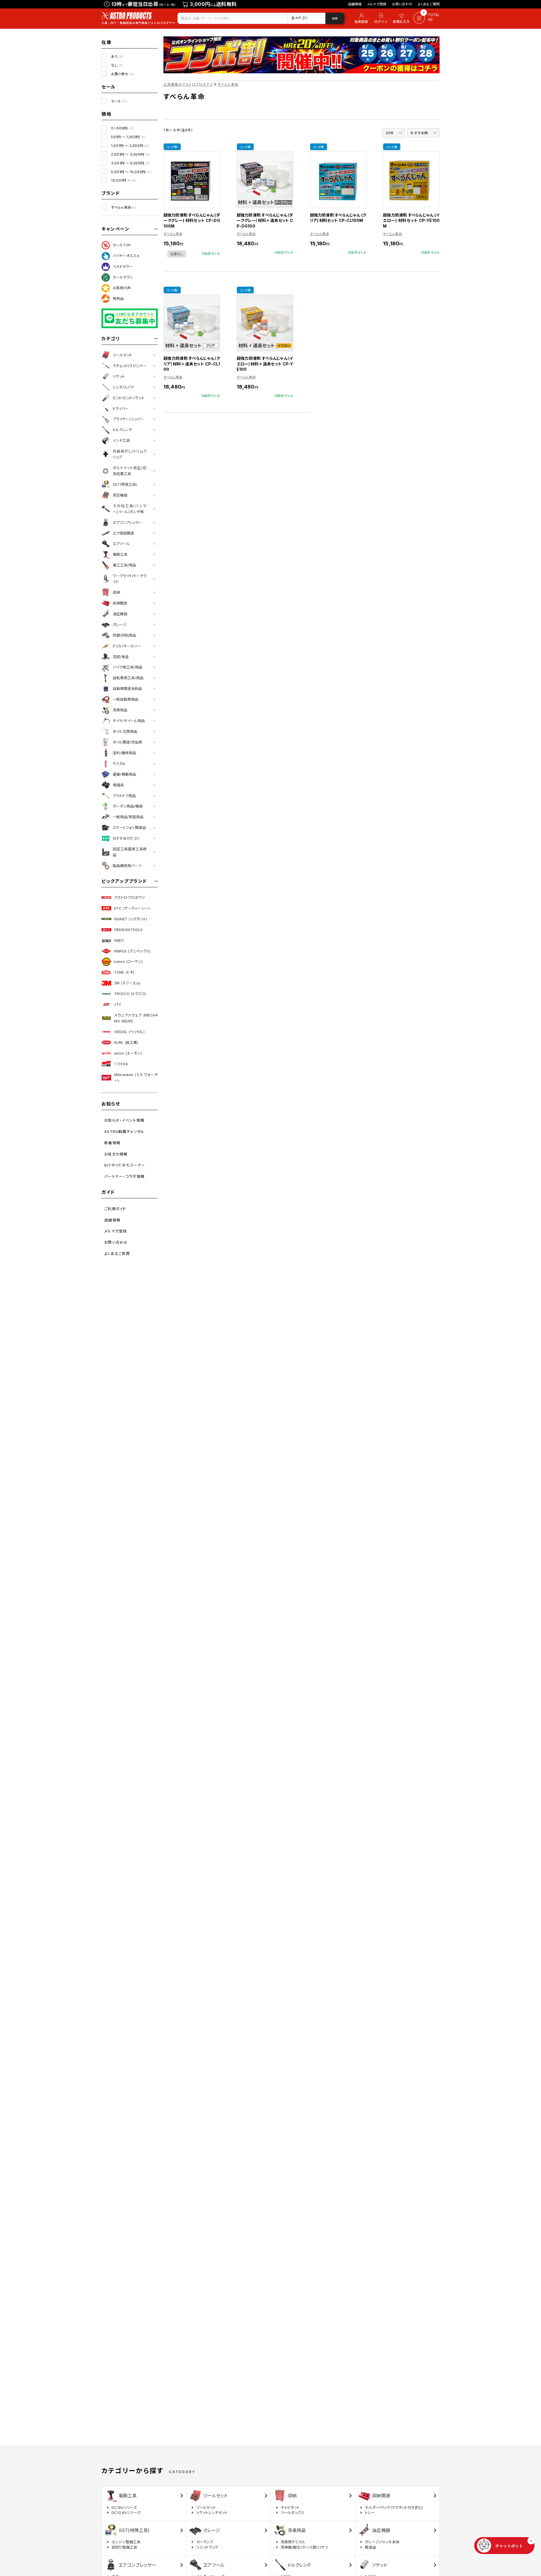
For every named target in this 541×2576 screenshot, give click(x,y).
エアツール (121, 544)
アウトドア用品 (124, 796)
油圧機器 (120, 614)
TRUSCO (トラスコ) (130, 994)
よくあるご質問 (429, 4)
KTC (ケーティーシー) (132, 908)
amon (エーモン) (128, 1053)
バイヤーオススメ (126, 256)
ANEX (119, 940)
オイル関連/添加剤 (128, 742)
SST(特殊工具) (125, 484)
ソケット (119, 376)
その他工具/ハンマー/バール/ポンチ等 (130, 509)
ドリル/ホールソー (127, 646)
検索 (335, 18)
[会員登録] (360, 18)
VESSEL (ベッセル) (129, 1032)
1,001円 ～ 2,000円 (130, 146)
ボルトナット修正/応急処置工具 (130, 471)
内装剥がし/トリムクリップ (130, 454)
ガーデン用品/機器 (128, 806)
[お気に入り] (402, 18)
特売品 (118, 299)
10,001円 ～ (124, 180)
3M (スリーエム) (127, 983)
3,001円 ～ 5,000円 (130, 163)
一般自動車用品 (126, 699)
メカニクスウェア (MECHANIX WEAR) (136, 1018)
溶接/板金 (121, 657)
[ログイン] (381, 18)
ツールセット (122, 355)
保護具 (118, 785)
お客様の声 (122, 288)
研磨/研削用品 (124, 635)
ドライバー (121, 409)
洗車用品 (120, 710)
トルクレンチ (122, 430)
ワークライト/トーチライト (130, 579)
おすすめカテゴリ (126, 838)
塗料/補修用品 (124, 753)
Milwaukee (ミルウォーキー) (136, 1078)
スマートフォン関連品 (129, 828)
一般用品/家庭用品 (128, 817)
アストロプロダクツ (129, 897)
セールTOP (122, 245)
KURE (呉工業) (126, 1042)
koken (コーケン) (128, 961)
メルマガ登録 (377, 4)
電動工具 (120, 554)
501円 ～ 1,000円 (128, 137)
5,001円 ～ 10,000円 (131, 172)
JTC (118, 1004)
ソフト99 (121, 1064)
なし (117, 65)
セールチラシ (123, 277)
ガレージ (120, 625)
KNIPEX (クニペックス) (132, 951)
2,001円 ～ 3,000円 (130, 154)
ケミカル (119, 764)
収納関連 (120, 603)
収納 (116, 592)
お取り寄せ (123, 74)
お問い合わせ (402, 4)
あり (117, 57)
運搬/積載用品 (124, 774)
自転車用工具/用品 (128, 678)
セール (119, 101)
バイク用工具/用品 (128, 667)
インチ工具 (121, 440)
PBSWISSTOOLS (128, 930)
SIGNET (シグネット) (131, 919)
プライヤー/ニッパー (128, 419)
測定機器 (120, 495)
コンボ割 (172, 147)
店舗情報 (355, 4)
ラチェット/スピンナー (130, 366)
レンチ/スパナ (123, 387)
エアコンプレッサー (128, 522)
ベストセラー (123, 266)
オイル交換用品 (125, 731)
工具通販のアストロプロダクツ (188, 84)
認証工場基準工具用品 (130, 852)
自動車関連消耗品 (127, 689)
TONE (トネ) (124, 972)
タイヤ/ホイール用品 (129, 721)
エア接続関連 (123, 533)
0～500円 (122, 128)
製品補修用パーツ (127, 866)
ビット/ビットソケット (128, 398)
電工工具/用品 (124, 565)
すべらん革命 (123, 207)
